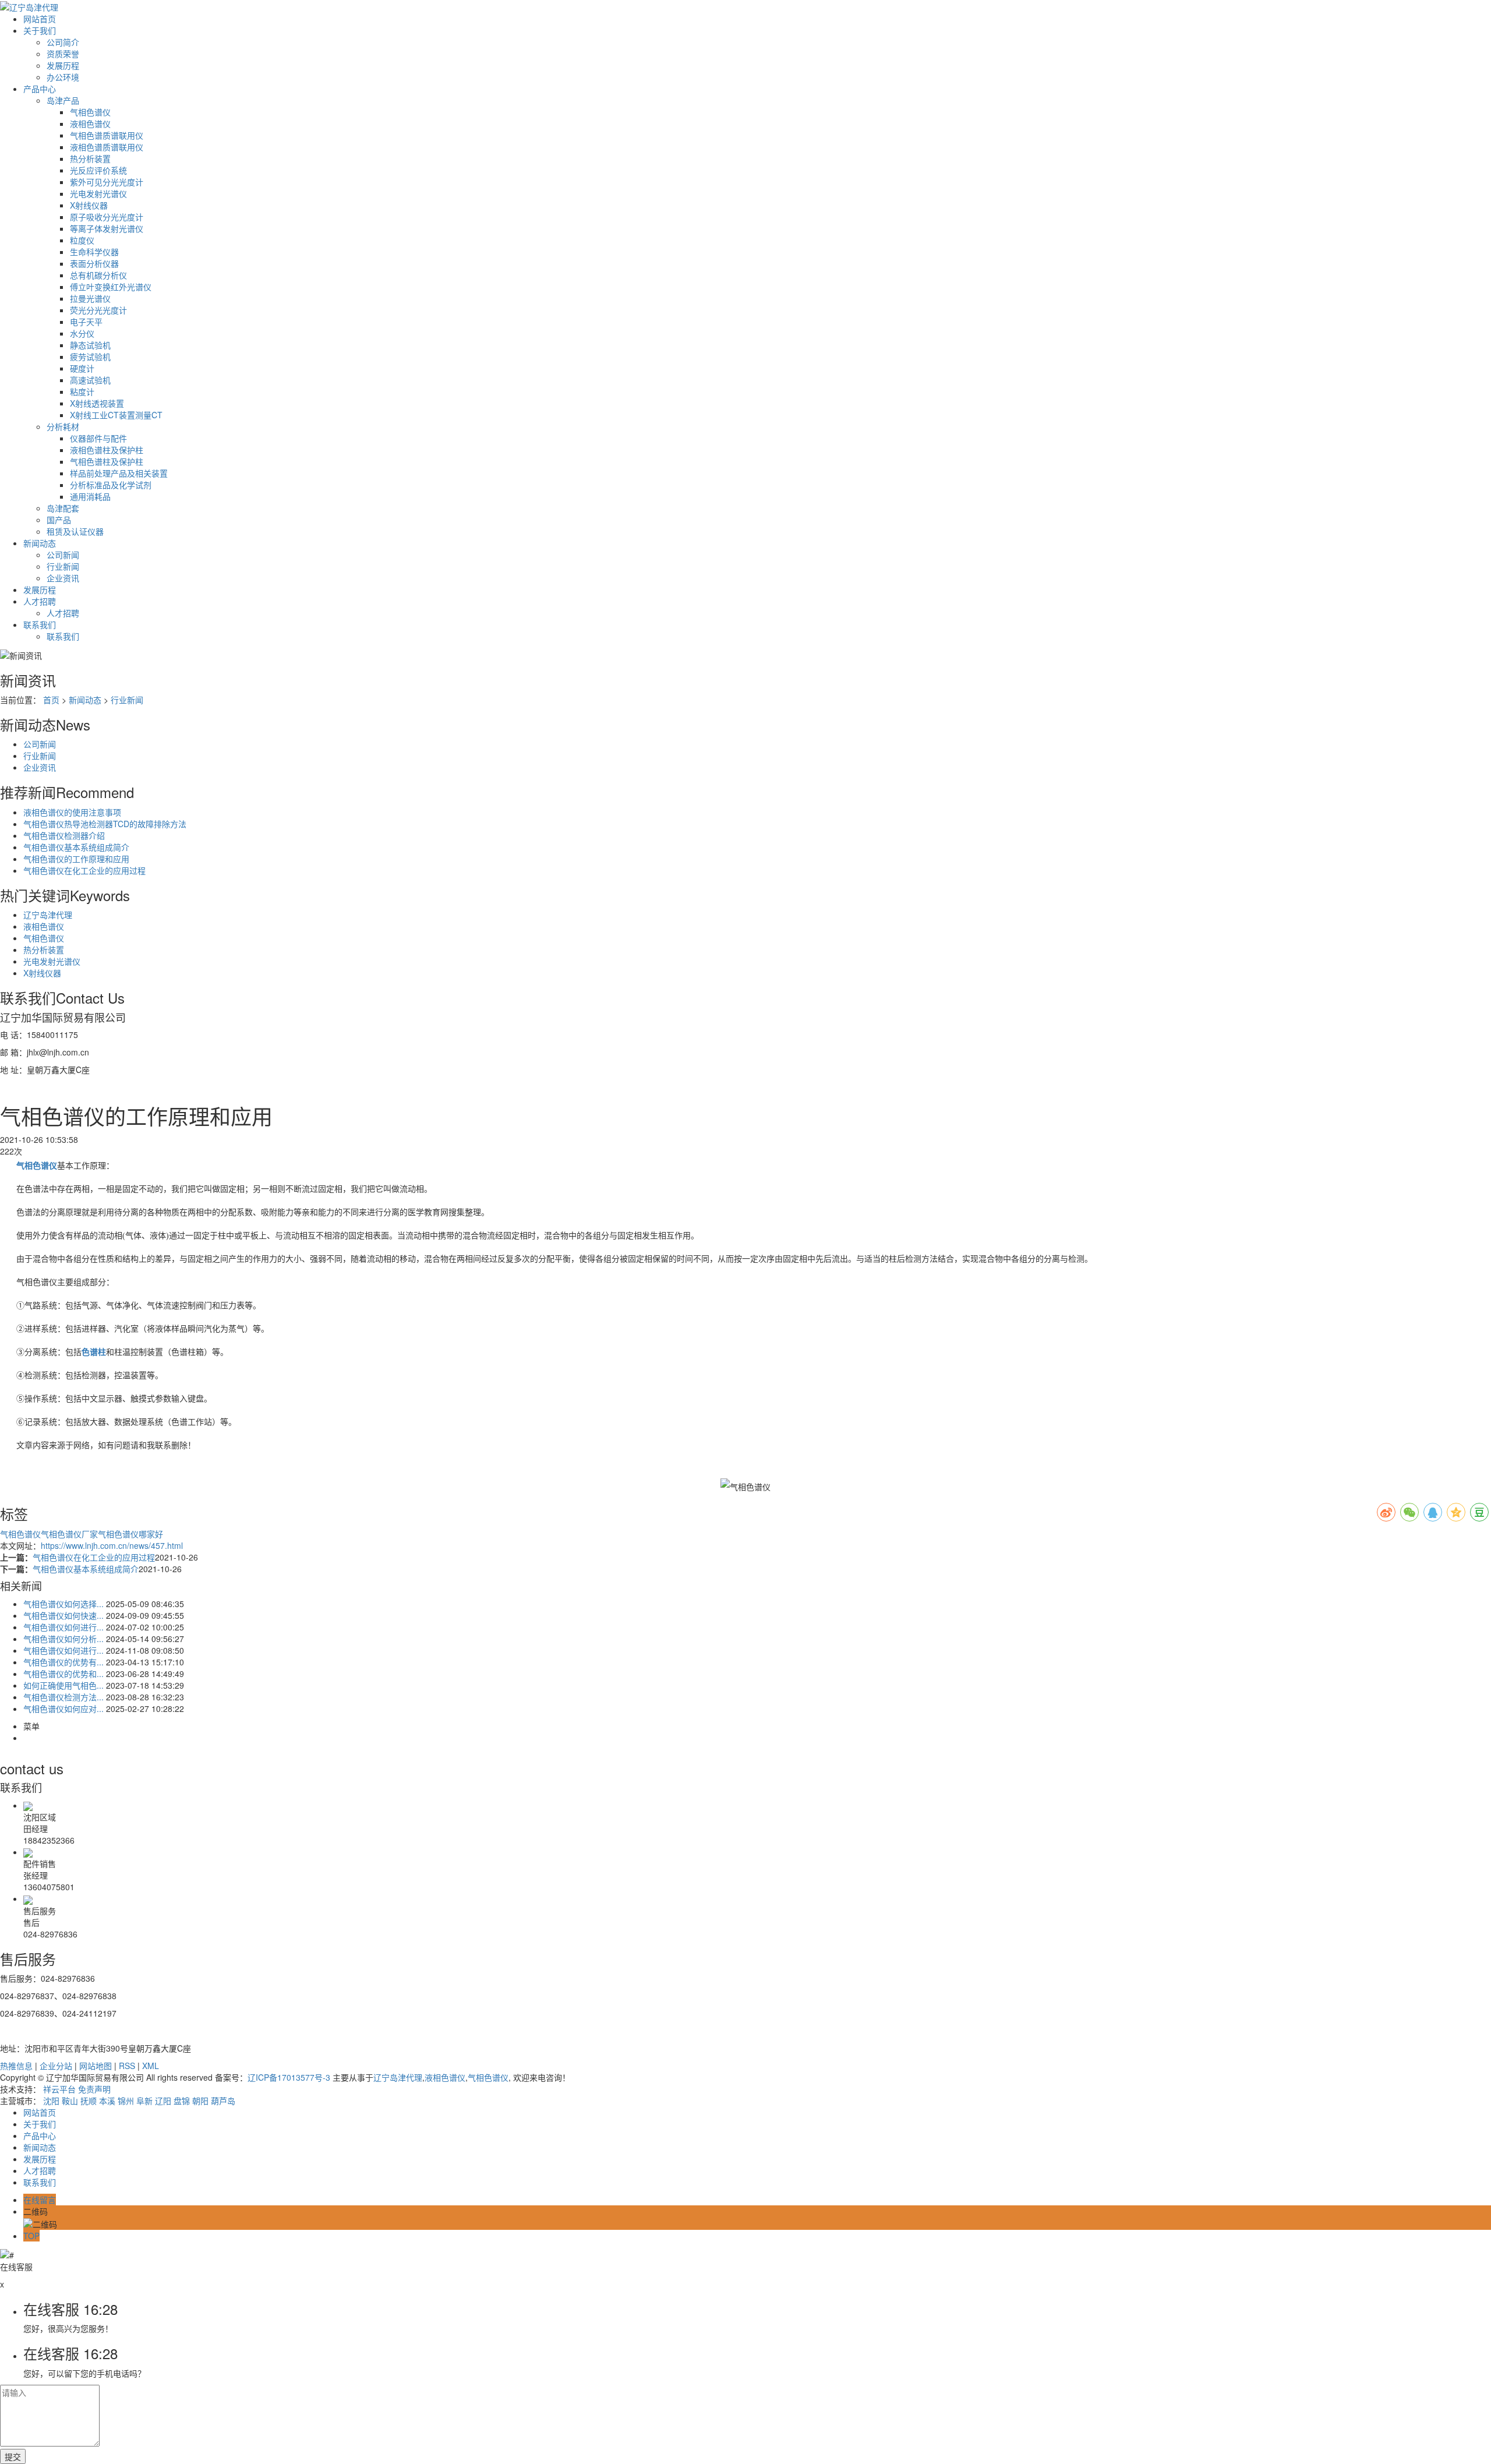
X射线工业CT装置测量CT (116, 415)
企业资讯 (63, 578)
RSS (127, 2066)
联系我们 (40, 624)
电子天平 (86, 322)
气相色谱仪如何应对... (63, 1708)
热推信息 (16, 2066)
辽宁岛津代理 (48, 915)
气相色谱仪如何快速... (63, 1615)
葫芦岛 (223, 2101)
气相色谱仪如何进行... (63, 1627)
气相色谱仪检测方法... (63, 1697)
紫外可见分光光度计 (107, 182)
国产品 (59, 520)
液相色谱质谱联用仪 (107, 147)
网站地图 (96, 2066)
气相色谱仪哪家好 (130, 1534)
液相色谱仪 (90, 123)
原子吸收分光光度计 (107, 217)
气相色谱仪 (90, 112)
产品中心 (40, 89)
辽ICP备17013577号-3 (289, 2077)
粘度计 (82, 391)
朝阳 (200, 2101)
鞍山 (70, 2101)
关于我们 (40, 30)
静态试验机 (90, 345)
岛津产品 (63, 100)
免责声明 (94, 2089)
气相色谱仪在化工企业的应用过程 (84, 870)
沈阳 (51, 2101)
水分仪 (82, 333)
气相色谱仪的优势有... (63, 1662)
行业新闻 (63, 566)
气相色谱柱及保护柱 (107, 461)
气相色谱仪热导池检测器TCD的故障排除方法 (105, 824)
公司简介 (63, 42)
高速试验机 (90, 380)
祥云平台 (59, 2089)
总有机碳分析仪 (98, 275)
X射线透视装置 (97, 403)
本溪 (107, 2101)
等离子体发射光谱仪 (107, 228)
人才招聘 (40, 601)
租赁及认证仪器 (75, 531)
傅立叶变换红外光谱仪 (111, 287)
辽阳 (163, 2101)
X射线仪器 (89, 205)
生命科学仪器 (94, 252)
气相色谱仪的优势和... (63, 1674)
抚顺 (89, 2101)
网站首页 (40, 19)
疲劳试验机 (90, 356)
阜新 (144, 2101)
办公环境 (63, 77)
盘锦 (182, 2101)
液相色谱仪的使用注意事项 (72, 812)
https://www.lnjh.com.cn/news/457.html (112, 1545)
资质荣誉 (63, 54)
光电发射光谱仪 (98, 193)
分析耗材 (63, 426)
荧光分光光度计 (98, 310)
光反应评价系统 (98, 170)
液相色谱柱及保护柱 (107, 450)
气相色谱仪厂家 (69, 1534)
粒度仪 (82, 240)
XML (151, 2066)
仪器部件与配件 (98, 438)
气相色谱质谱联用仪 (107, 135)
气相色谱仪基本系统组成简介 (76, 847)
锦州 (126, 2101)
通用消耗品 (90, 496)
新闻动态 (40, 543)
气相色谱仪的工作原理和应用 (76, 859)
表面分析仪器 (94, 263)
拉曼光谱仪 (90, 298)
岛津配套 (63, 508)
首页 (51, 700)
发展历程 (63, 65)
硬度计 (82, 368)
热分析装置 (90, 158)
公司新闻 (63, 555)
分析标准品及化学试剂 (111, 485)
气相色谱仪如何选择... (63, 1604)
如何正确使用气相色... (63, 1685)
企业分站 (56, 2066)
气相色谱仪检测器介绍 (64, 835)
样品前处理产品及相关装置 (119, 473)
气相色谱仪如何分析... (63, 1639)
